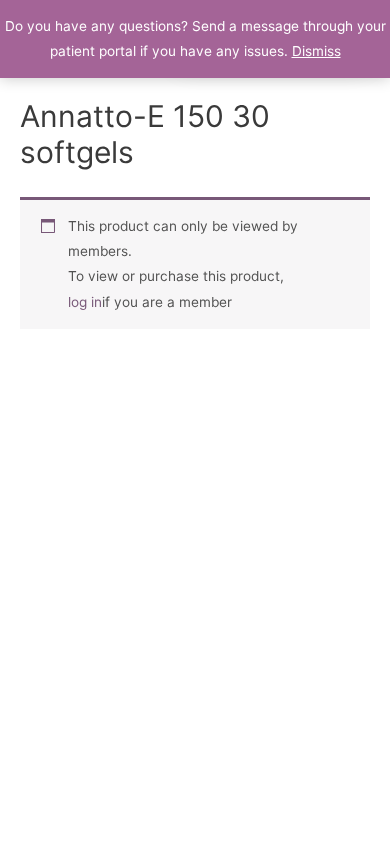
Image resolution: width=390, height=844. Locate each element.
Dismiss (316, 51)
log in (85, 302)
